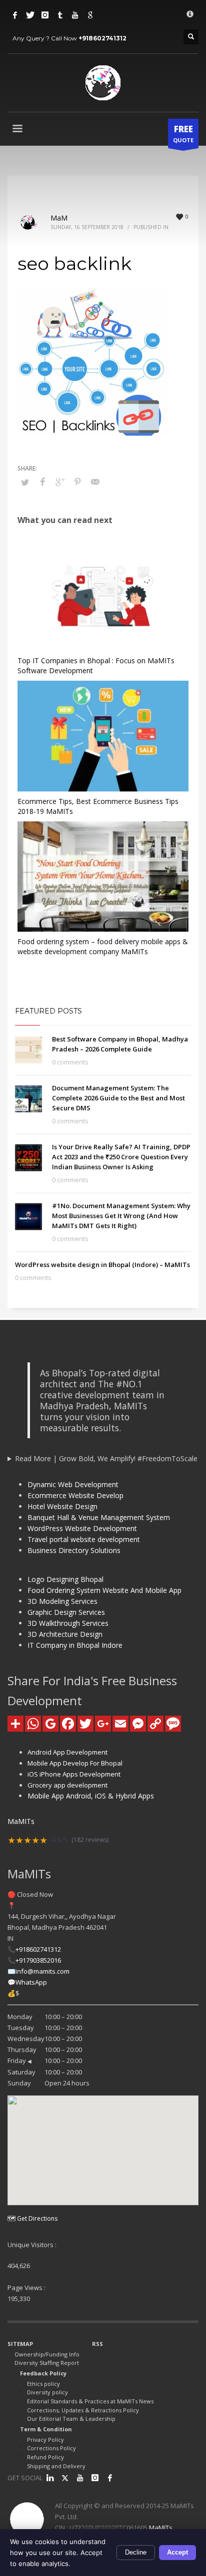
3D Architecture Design (65, 1634)
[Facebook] (15, 15)
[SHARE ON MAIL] (95, 482)
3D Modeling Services (62, 1601)
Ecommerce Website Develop (75, 1495)
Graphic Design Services (66, 1612)
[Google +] (90, 15)
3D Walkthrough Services (68, 1623)
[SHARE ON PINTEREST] (77, 482)
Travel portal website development (84, 1539)
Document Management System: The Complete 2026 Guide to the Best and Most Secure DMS (118, 1098)
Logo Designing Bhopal (65, 1579)
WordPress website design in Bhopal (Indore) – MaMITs (102, 1265)
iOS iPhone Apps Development (74, 1774)
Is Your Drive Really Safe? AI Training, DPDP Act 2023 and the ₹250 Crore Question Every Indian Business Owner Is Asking (121, 1157)
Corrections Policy (51, 2448)
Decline (136, 2552)
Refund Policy (45, 2457)
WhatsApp (31, 1982)
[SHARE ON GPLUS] (60, 482)
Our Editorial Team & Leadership (71, 2419)
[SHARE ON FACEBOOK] (42, 482)
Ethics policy (43, 2384)
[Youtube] (75, 15)
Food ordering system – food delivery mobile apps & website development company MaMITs (103, 946)
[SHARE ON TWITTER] (25, 482)
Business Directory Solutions (74, 1550)
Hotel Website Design (62, 1506)
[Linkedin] (50, 2478)
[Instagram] (45, 15)
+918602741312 (102, 38)
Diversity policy (47, 2392)
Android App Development (67, 1752)
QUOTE (183, 133)
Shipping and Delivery (56, 2466)
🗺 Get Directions (32, 2218)
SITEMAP (20, 2344)
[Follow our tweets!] (65, 2478)
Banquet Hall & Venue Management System (99, 1517)
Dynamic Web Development (73, 1484)
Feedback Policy (43, 2373)
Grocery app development (67, 1785)
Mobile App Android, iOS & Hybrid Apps (91, 1796)
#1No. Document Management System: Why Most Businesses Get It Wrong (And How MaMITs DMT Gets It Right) (121, 1216)
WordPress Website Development (82, 1528)
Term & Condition (46, 2429)
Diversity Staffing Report (47, 2363)
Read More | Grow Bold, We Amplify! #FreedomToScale (106, 1458)
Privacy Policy (45, 2440)
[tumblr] (60, 15)
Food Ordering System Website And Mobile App (104, 1590)
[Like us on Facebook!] (110, 2478)
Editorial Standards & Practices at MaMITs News (90, 2401)
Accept (177, 2552)
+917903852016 (38, 1960)
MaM (59, 218)
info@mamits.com (42, 1971)
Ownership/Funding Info (47, 2354)
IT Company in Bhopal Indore (75, 1645)
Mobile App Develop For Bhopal (75, 1763)
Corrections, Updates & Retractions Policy (83, 2410)
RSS (97, 2344)
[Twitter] (30, 15)
